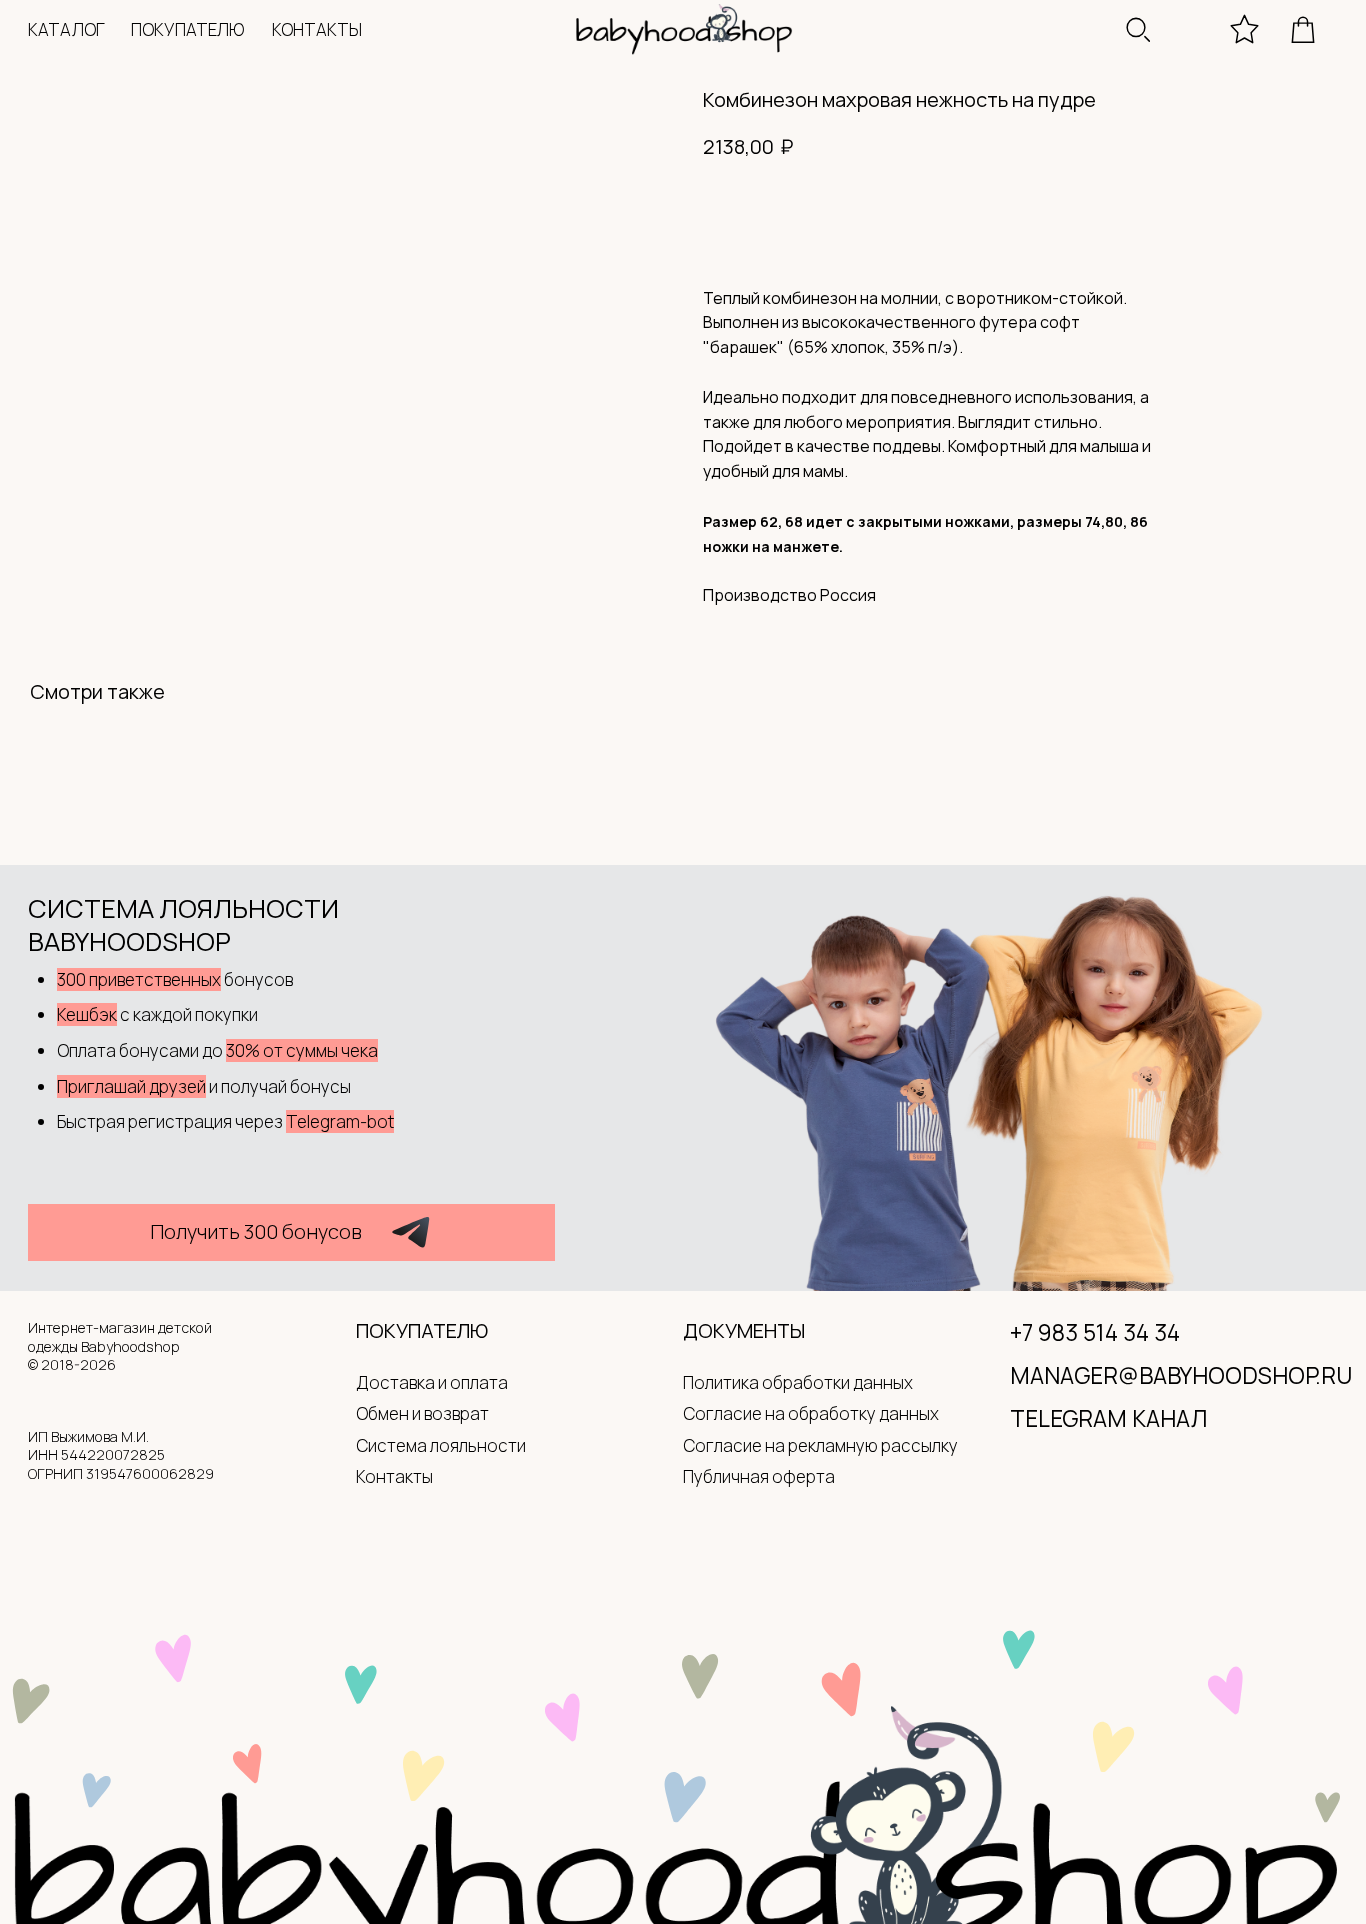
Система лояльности (441, 1445)
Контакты (394, 1476)
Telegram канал (1108, 1418)
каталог (66, 29)
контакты (317, 29)
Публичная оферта (759, 1476)
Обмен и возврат (422, 1413)
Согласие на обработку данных (811, 1413)
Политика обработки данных (798, 1382)
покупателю (187, 29)
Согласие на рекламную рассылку (820, 1445)
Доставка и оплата (432, 1382)
